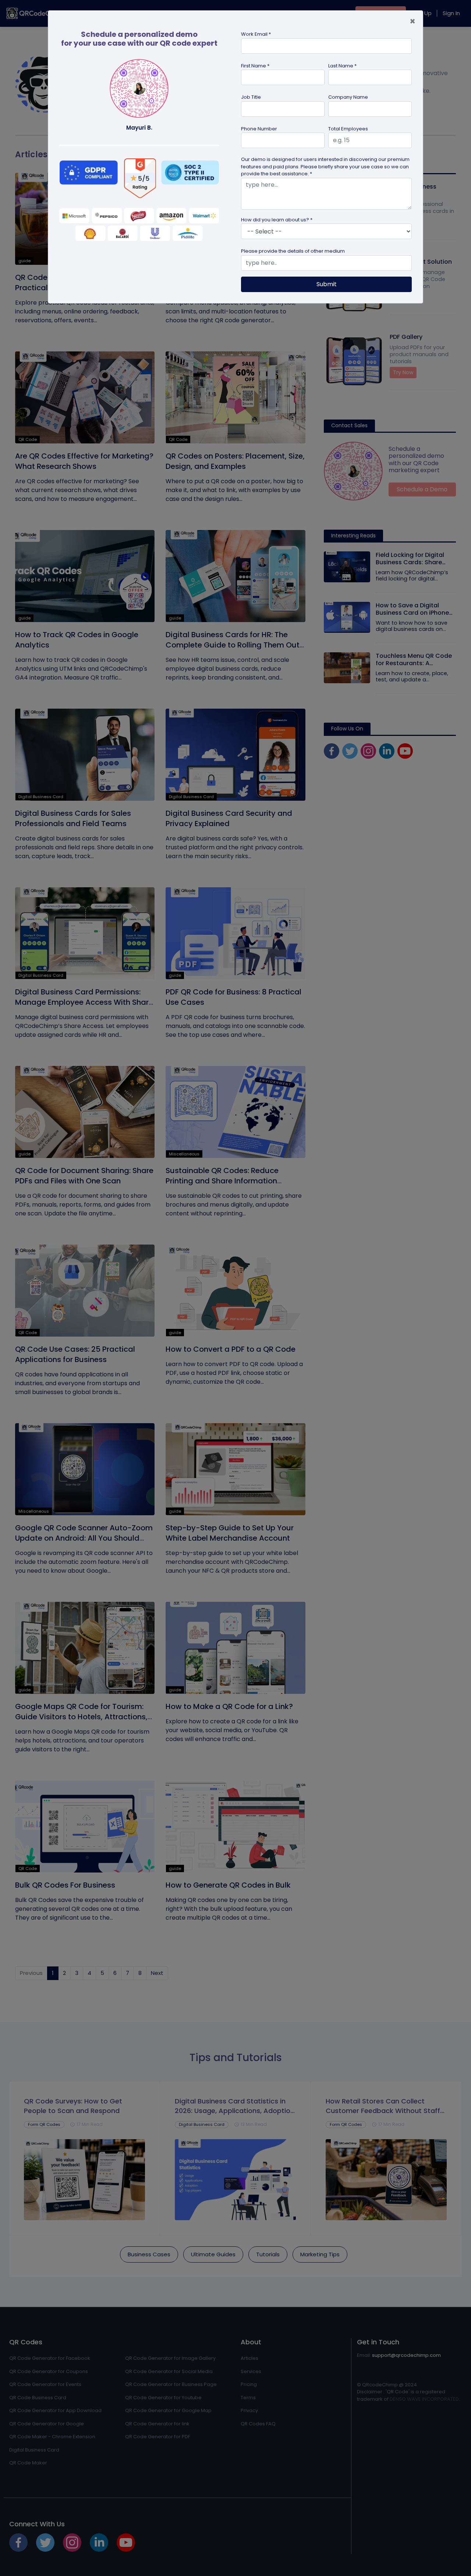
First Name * (255, 66)
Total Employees (348, 129)
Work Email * (256, 34)
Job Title (251, 97)
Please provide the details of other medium (293, 251)
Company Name (348, 97)
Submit (327, 284)
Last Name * (342, 66)
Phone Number (259, 129)
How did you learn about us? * (277, 220)
